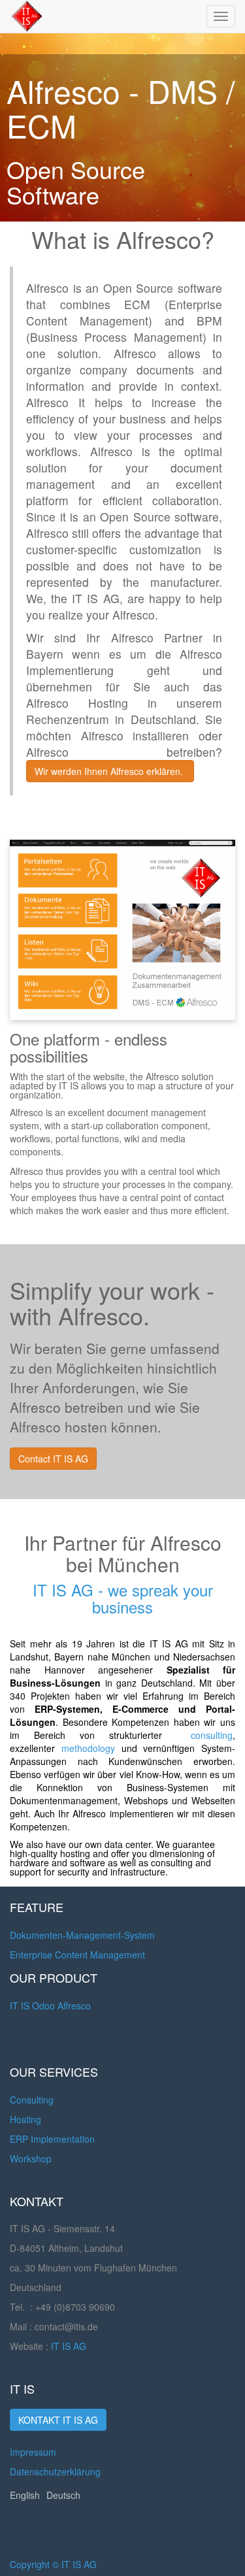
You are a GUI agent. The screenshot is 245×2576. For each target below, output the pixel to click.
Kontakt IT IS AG (58, 2420)
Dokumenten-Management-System (82, 1935)
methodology (88, 1748)
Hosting (25, 2119)
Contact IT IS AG (53, 1459)
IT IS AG (69, 2346)
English (25, 2495)
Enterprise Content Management (77, 1955)
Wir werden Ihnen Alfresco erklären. (110, 771)
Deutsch (63, 2495)
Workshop (31, 2158)
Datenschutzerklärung (55, 2471)
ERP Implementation (52, 2139)
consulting (212, 1735)
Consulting (32, 2100)
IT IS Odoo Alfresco (50, 2006)
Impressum (33, 2452)
